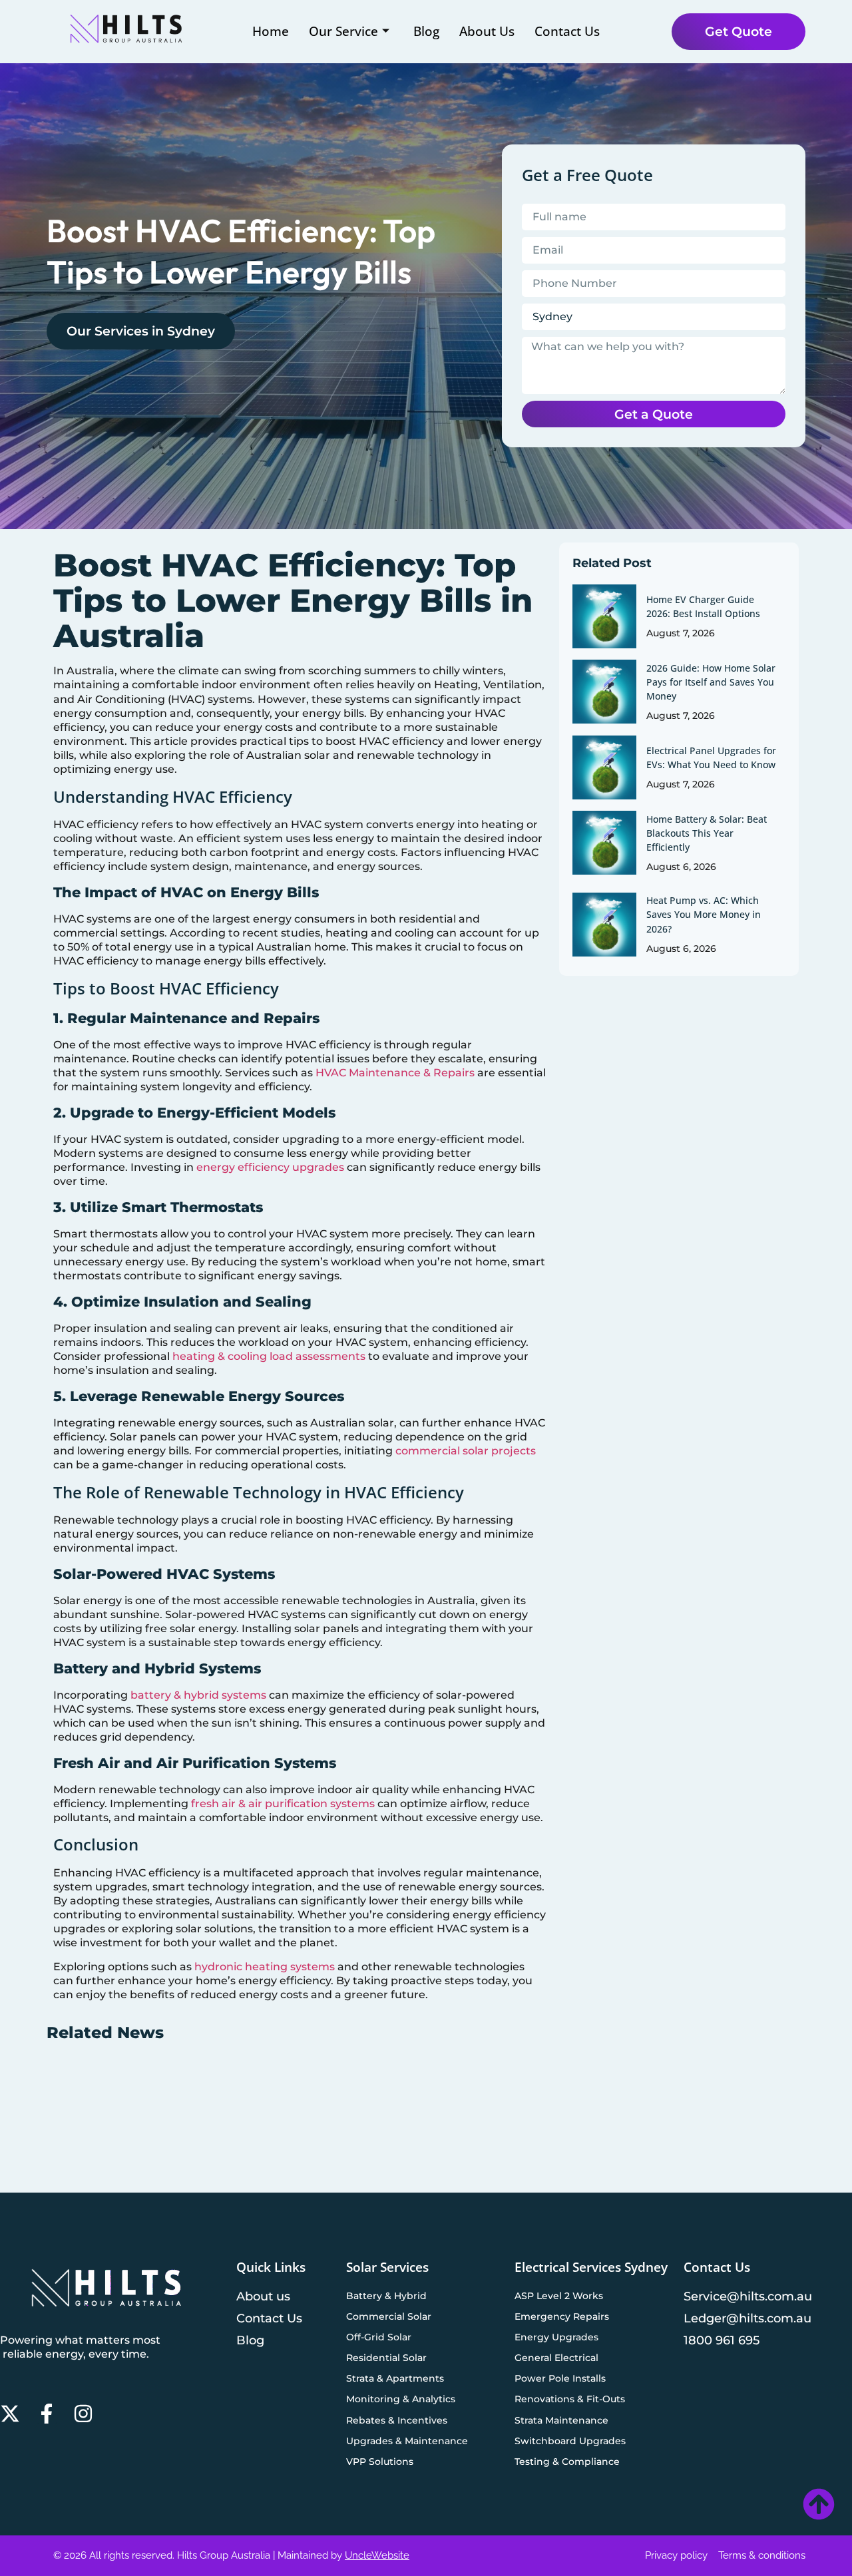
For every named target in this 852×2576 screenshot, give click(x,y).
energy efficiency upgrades (270, 1167)
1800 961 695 (722, 2340)
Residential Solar (386, 2358)
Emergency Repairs (562, 2316)
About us (263, 2296)
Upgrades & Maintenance (407, 2441)
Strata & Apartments (395, 2378)
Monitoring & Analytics (401, 2399)
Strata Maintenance (561, 2420)
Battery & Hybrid (386, 2296)
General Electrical (556, 2358)
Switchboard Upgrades (570, 2441)
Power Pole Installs (560, 2378)
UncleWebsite (377, 2555)
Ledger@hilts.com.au (747, 2318)
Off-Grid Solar (379, 2337)
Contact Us (567, 31)
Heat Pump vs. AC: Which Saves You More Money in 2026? (704, 914)
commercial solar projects (466, 1451)
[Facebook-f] (47, 2414)
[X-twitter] (10, 2414)
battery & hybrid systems (198, 1695)
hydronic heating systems (265, 1967)
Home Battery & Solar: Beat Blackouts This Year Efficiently (707, 833)
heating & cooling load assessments (269, 1356)
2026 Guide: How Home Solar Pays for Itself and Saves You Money (711, 682)
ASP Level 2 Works (559, 2296)
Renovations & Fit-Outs (570, 2399)
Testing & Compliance (567, 2462)
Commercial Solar (389, 2316)
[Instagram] (83, 2414)
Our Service (343, 31)
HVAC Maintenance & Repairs (395, 1073)
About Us (487, 31)
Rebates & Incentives (397, 2420)
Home (271, 31)
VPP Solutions (380, 2462)
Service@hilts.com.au (748, 2296)
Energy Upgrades (556, 2337)
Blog (426, 31)
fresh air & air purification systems (283, 1804)
